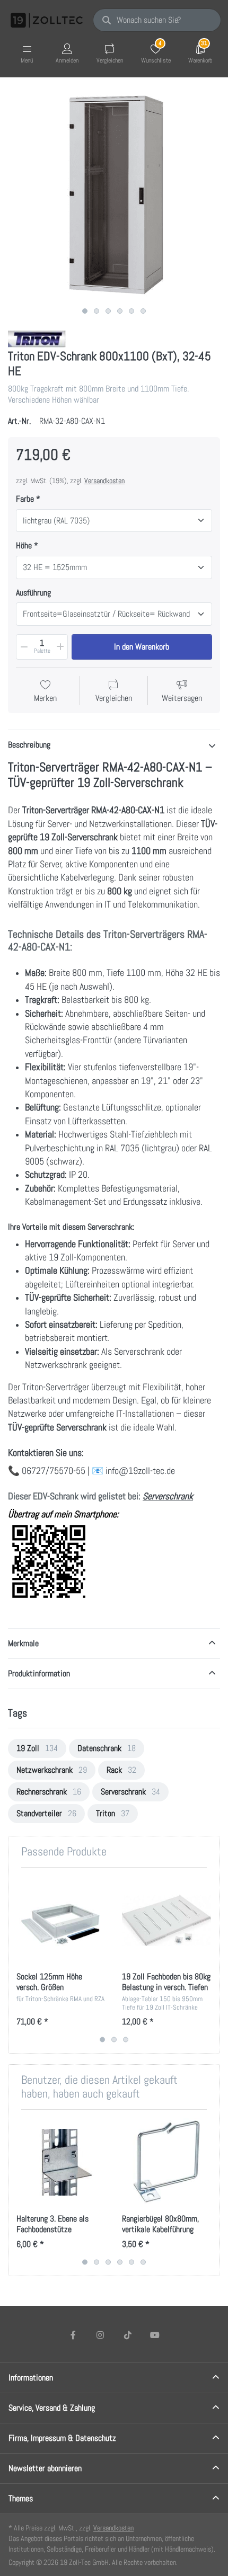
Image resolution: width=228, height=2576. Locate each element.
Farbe (25, 499)
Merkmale (23, 1643)
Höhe (24, 546)
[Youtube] (155, 2335)
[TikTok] (128, 2335)
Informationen (31, 2378)
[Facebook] (73, 2335)
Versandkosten (104, 481)
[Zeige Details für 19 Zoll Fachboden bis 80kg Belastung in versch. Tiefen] (166, 1920)
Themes (21, 2498)
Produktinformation (39, 1673)
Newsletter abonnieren (45, 2468)
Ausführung (33, 593)
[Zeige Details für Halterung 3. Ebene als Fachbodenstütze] (61, 2162)
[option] (37, 1748)
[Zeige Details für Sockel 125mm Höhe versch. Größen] (61, 1920)
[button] (23, 647)
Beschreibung (29, 745)
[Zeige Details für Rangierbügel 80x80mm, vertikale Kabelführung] (166, 2162)
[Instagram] (100, 2335)
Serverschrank (168, 1496)
